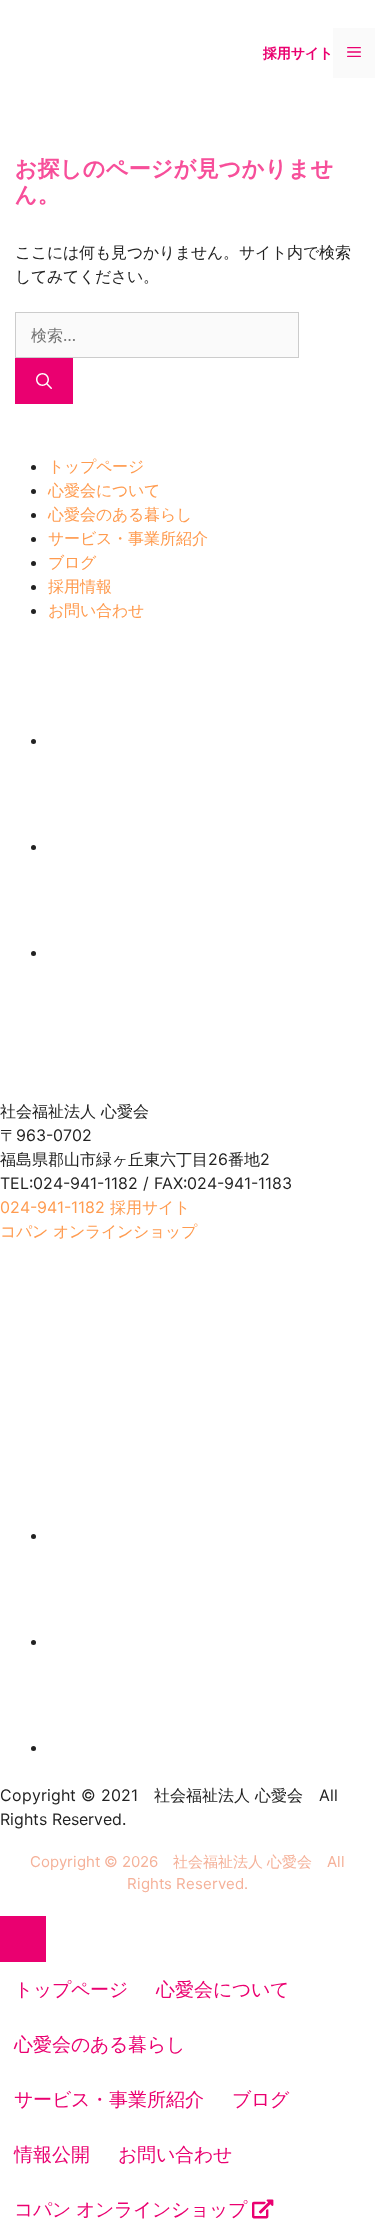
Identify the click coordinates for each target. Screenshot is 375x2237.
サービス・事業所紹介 (128, 538)
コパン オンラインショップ (133, 2209)
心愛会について (104, 490)
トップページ (96, 466)
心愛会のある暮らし (120, 514)
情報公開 (52, 2154)
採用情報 (80, 586)
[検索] (44, 381)
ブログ (72, 562)
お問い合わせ (96, 610)
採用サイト (298, 52)
